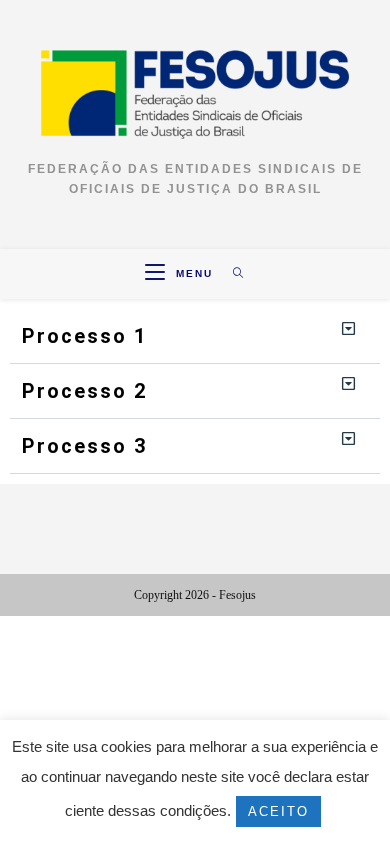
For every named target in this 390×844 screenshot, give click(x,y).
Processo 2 (84, 391)
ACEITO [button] (278, 811)
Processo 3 (84, 446)
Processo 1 (84, 336)
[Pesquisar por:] (231, 273)
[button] (195, 336)
